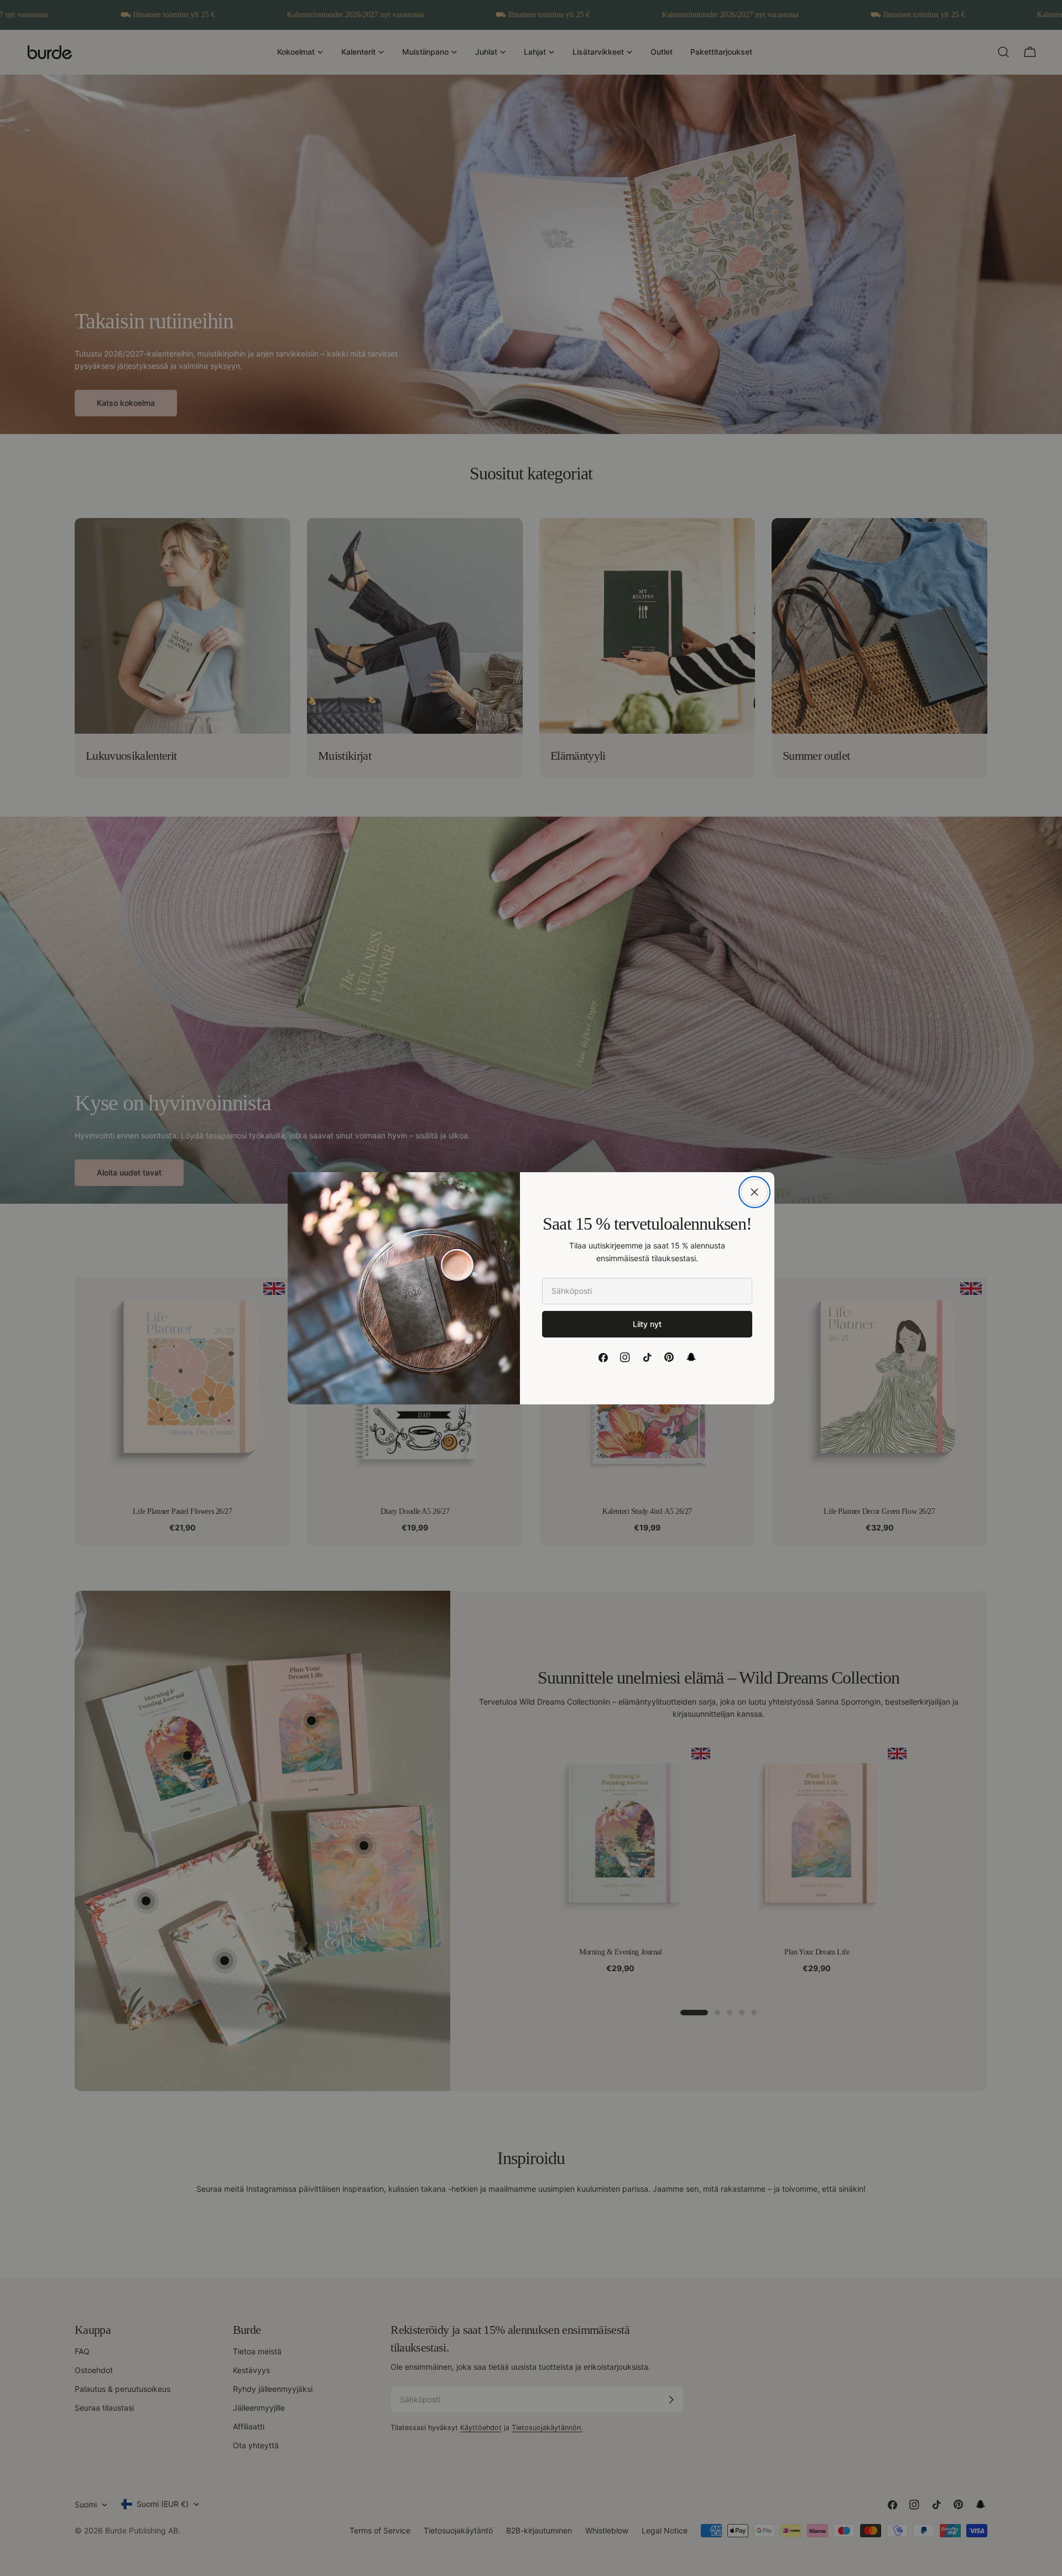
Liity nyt (647, 1324)
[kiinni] (754, 1192)
